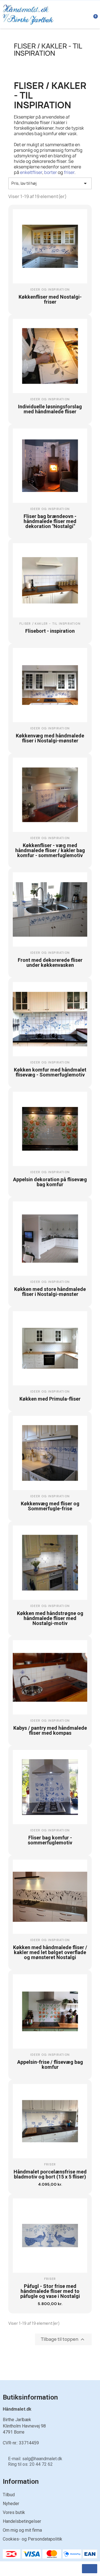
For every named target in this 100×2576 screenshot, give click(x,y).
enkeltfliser (31, 172)
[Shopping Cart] (92, 14)
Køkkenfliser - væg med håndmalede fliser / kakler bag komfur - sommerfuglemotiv (50, 850)
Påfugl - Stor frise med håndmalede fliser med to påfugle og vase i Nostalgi (50, 2291)
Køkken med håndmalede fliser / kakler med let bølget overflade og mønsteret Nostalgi (50, 1952)
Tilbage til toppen (63, 2339)
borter (51, 172)
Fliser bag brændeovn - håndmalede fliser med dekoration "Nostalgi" (50, 521)
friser (69, 172)
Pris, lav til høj (50, 183)
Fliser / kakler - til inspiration (48, 50)
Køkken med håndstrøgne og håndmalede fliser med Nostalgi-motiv (50, 1618)
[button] (45, 305)
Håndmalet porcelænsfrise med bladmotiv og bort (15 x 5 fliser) (50, 2174)
